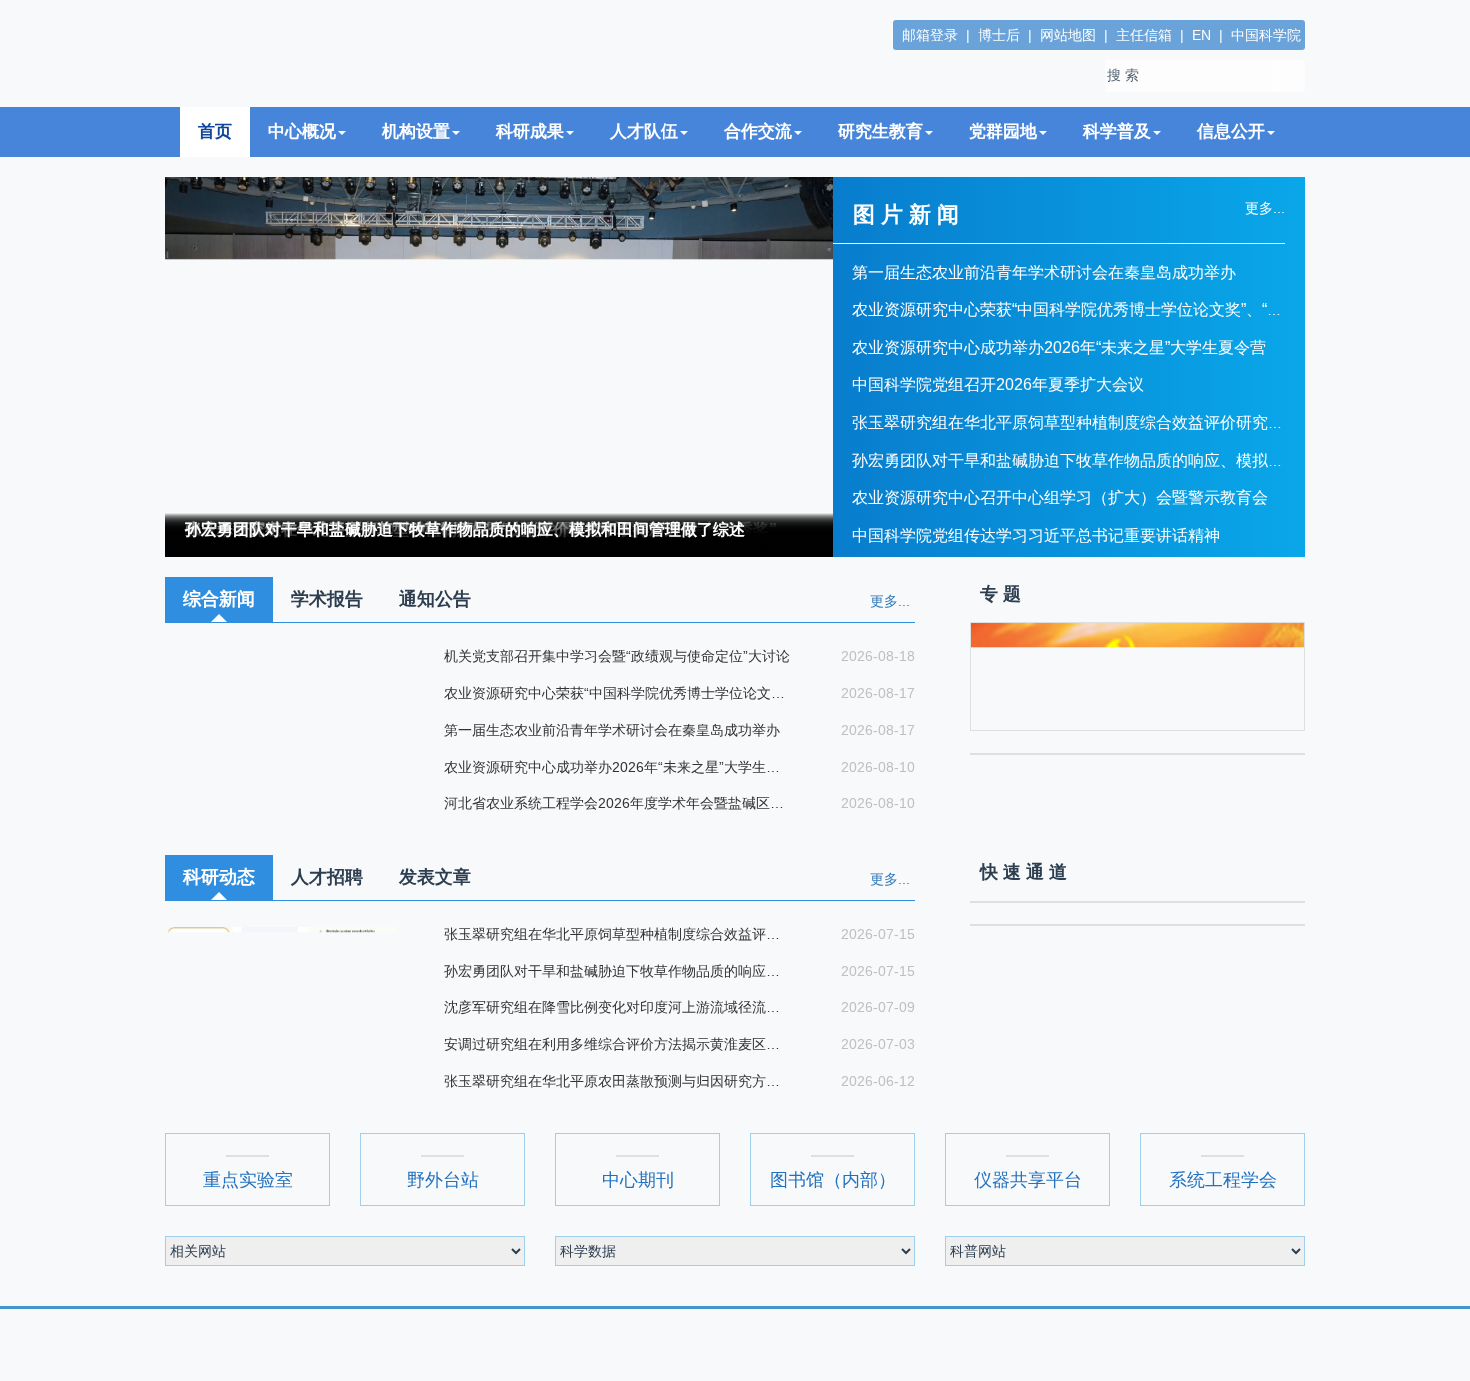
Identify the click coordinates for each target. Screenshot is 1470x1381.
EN (1201, 35)
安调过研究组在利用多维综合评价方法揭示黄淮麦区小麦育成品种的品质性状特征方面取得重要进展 (617, 1077)
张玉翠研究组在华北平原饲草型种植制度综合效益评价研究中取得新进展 (1108, 455)
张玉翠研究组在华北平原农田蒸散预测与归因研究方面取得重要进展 (617, 1114)
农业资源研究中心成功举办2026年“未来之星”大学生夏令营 (1059, 380)
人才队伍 (644, 164)
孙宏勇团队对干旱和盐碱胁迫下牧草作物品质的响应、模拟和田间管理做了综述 (465, 562)
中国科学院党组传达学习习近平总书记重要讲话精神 (1036, 568)
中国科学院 (1266, 35)
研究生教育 (880, 164)
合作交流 (758, 164)
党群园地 (1003, 164)
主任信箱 (1144, 35)
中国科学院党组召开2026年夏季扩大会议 (998, 417)
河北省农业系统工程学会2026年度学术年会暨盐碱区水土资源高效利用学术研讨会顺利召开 (617, 836)
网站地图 (1068, 35)
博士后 (999, 35)
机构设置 (416, 164)
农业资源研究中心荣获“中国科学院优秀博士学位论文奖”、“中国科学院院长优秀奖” (1142, 342)
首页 (215, 164)
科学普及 (1117, 164)
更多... (890, 634)
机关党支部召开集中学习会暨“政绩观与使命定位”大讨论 (615, 689)
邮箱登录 (930, 35)
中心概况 (302, 164)
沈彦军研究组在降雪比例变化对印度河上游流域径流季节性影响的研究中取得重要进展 (617, 1040)
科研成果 (530, 164)
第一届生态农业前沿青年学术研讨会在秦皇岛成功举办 (1044, 304)
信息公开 (1231, 164)
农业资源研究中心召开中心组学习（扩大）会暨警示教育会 (1060, 530)
